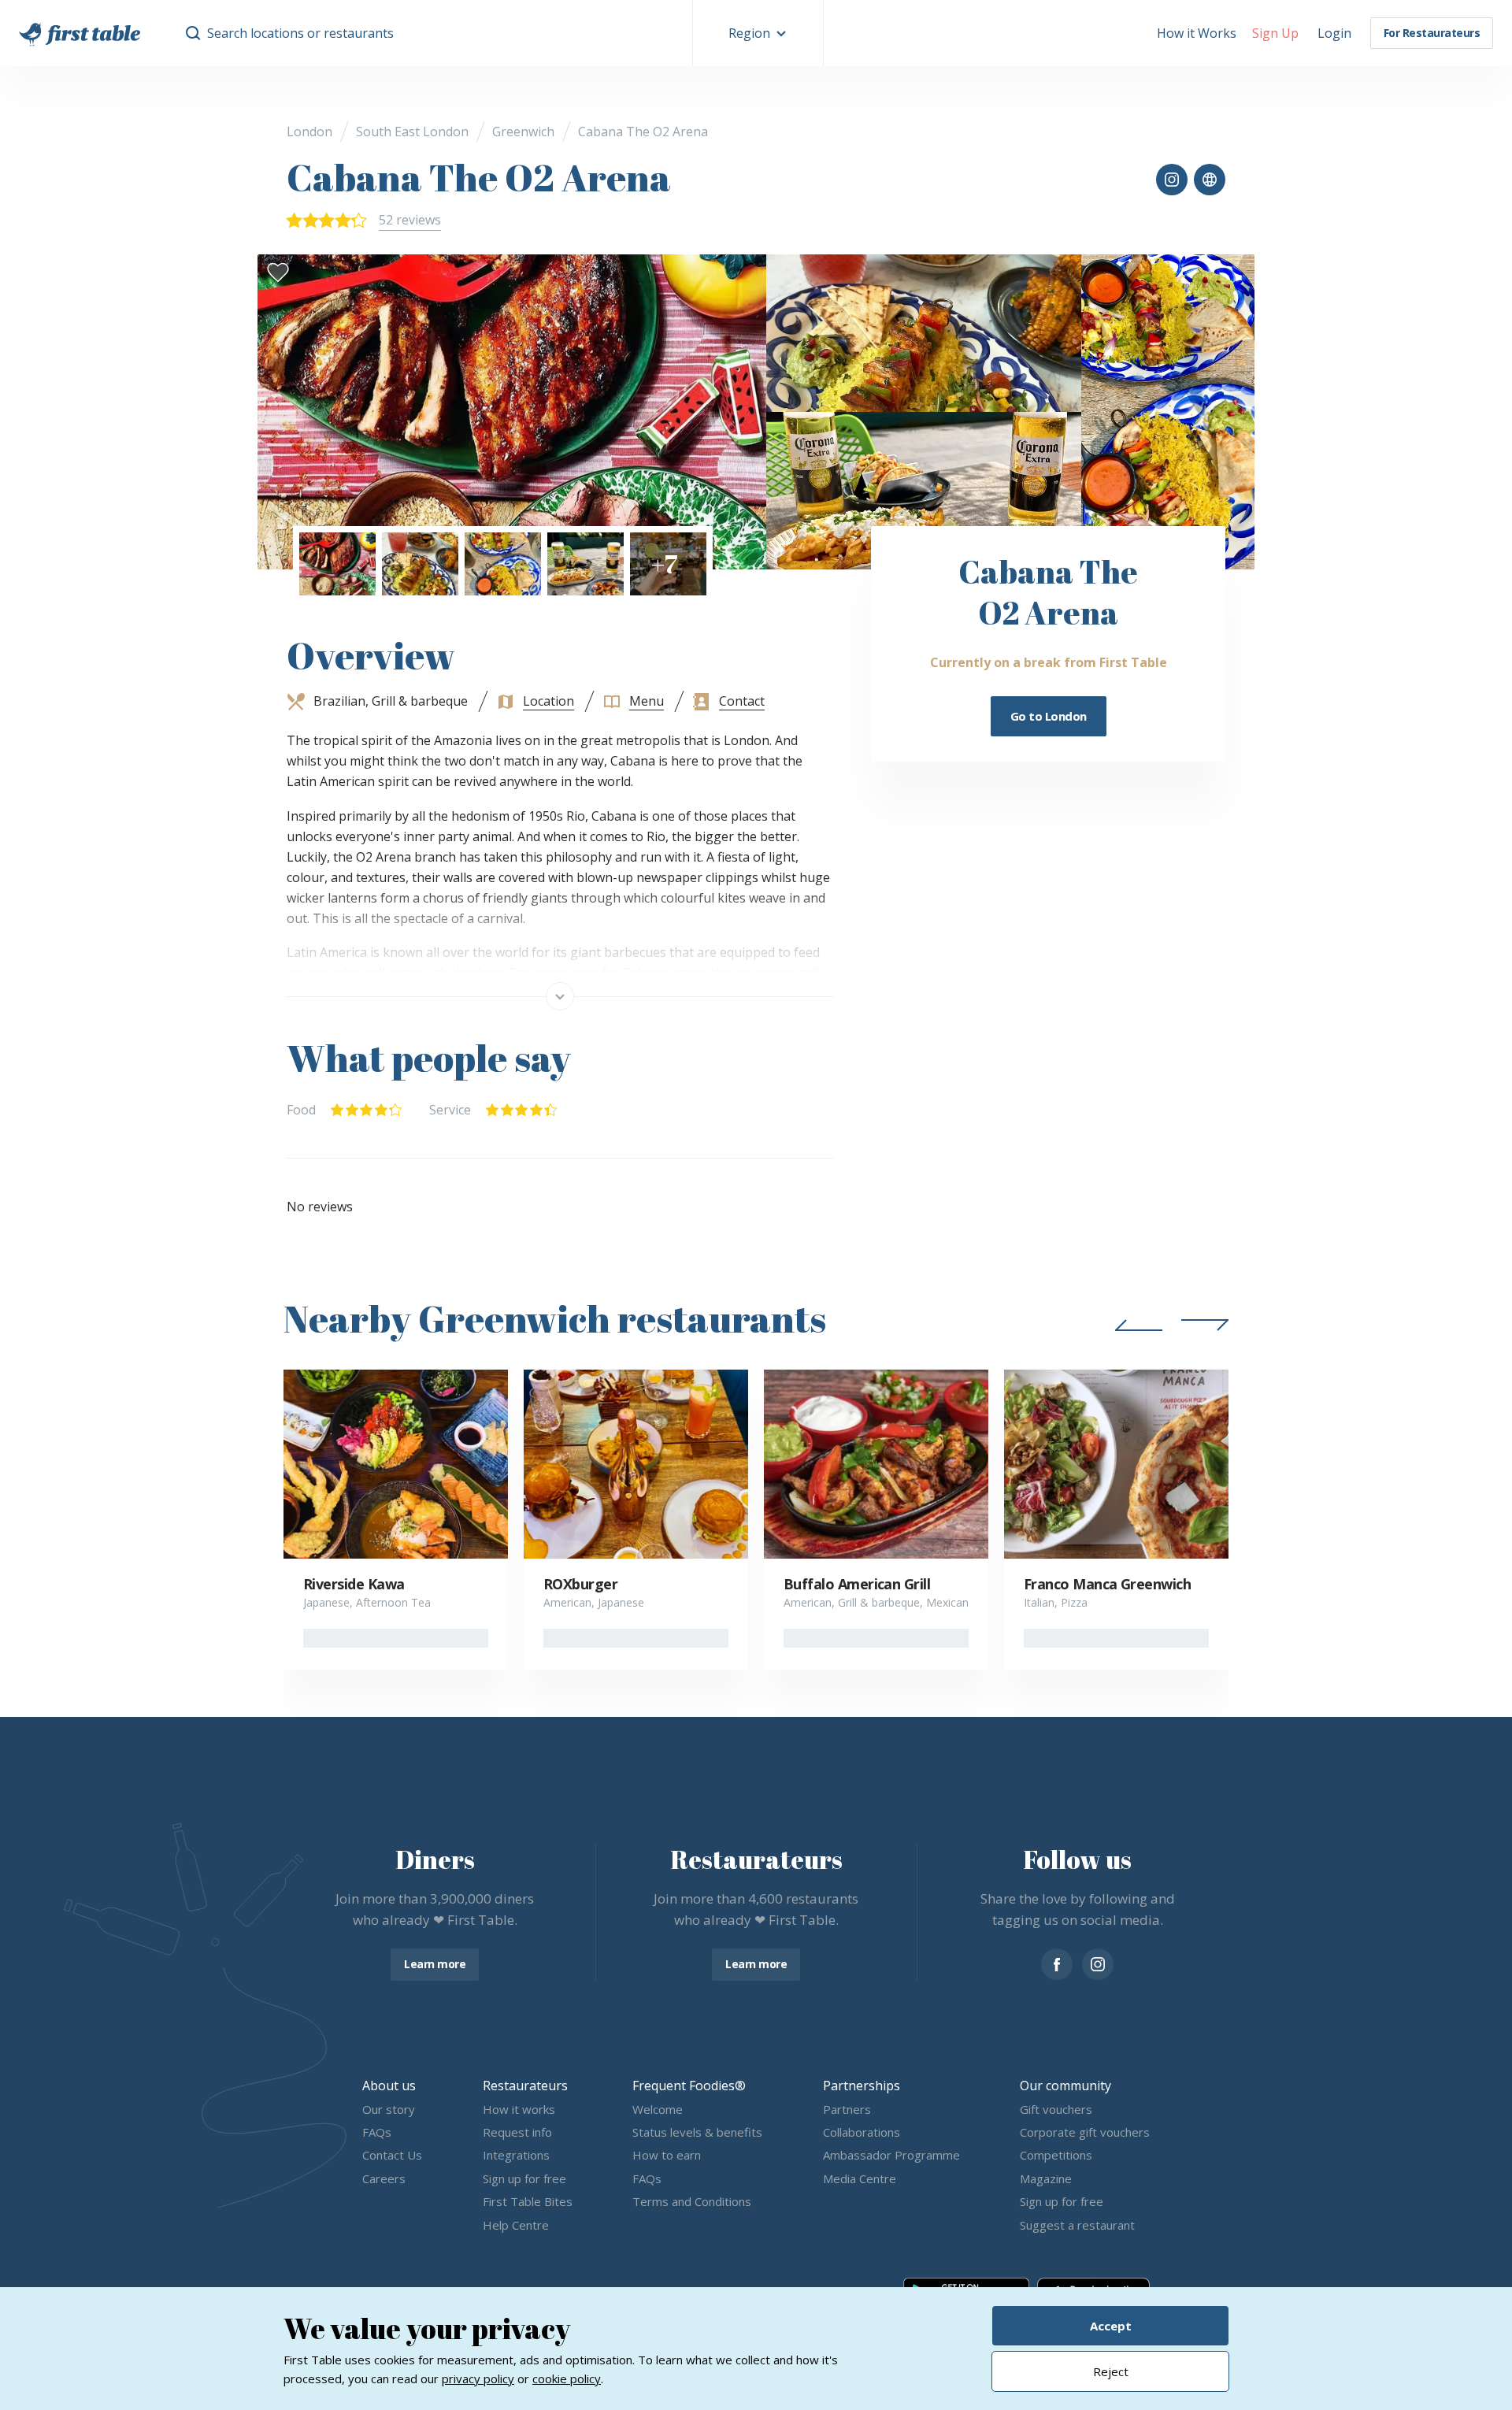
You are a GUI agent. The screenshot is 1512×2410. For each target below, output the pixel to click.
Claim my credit (756, 1341)
